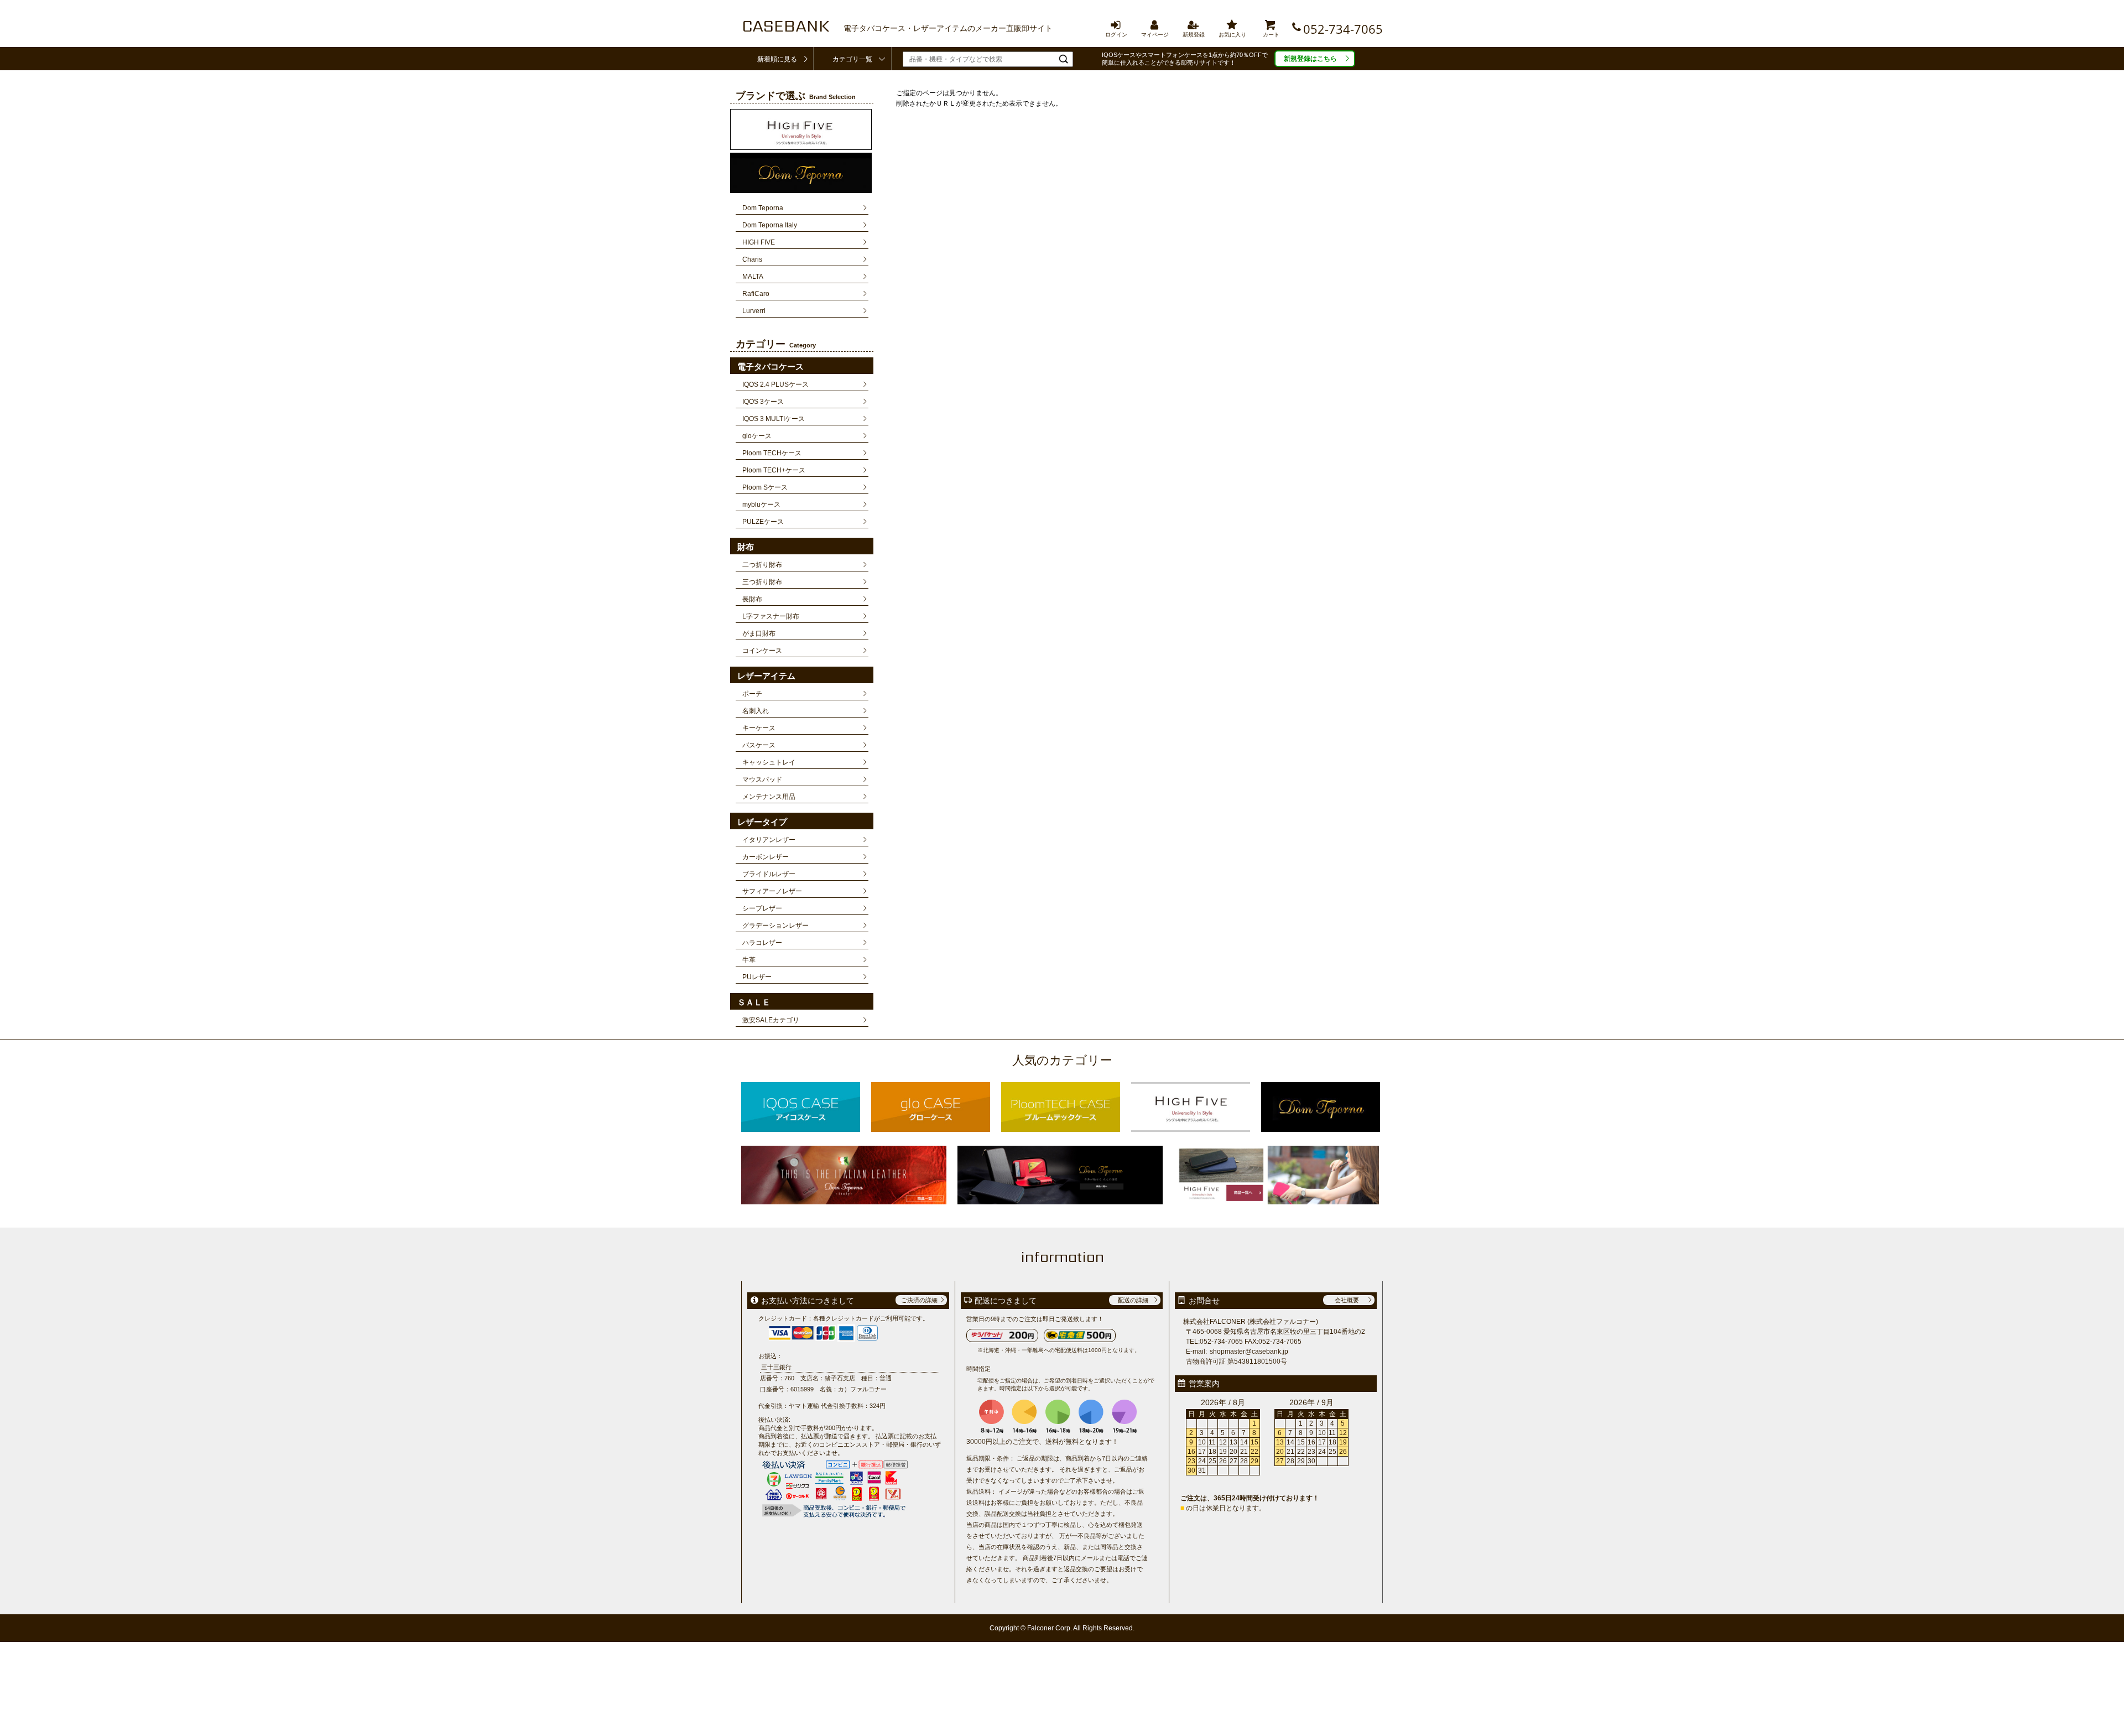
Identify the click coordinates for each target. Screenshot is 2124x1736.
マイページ (1155, 24)
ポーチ (752, 694)
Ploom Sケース (765, 487)
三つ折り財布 (762, 582)
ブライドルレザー (769, 874)
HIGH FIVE (759, 242)
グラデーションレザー (775, 926)
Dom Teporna (763, 208)
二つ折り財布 (762, 565)
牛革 (749, 960)
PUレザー (757, 977)
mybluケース (761, 505)
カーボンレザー (766, 857)
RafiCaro (756, 294)
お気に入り (1232, 24)
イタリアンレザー (769, 840)
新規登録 (1194, 24)
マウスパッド (762, 779)
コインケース (762, 651)
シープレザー (762, 908)
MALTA (753, 277)
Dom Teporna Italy (770, 225)
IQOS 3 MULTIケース (774, 419)
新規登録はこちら (1310, 59)
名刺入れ (756, 711)
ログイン (1116, 24)
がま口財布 (759, 633)
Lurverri (754, 311)
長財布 (752, 599)
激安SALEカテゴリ (771, 1020)
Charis (752, 259)
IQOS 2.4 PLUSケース (775, 384)
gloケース (757, 436)
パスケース (759, 745)
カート (1271, 24)
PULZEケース (763, 522)
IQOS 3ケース (763, 402)
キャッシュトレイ (769, 762)
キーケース (759, 728)
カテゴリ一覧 (852, 59)
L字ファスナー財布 (771, 616)
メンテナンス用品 (769, 797)
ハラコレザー (762, 943)
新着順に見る (777, 59)
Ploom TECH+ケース (774, 470)
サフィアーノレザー (772, 891)
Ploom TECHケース (772, 453)
